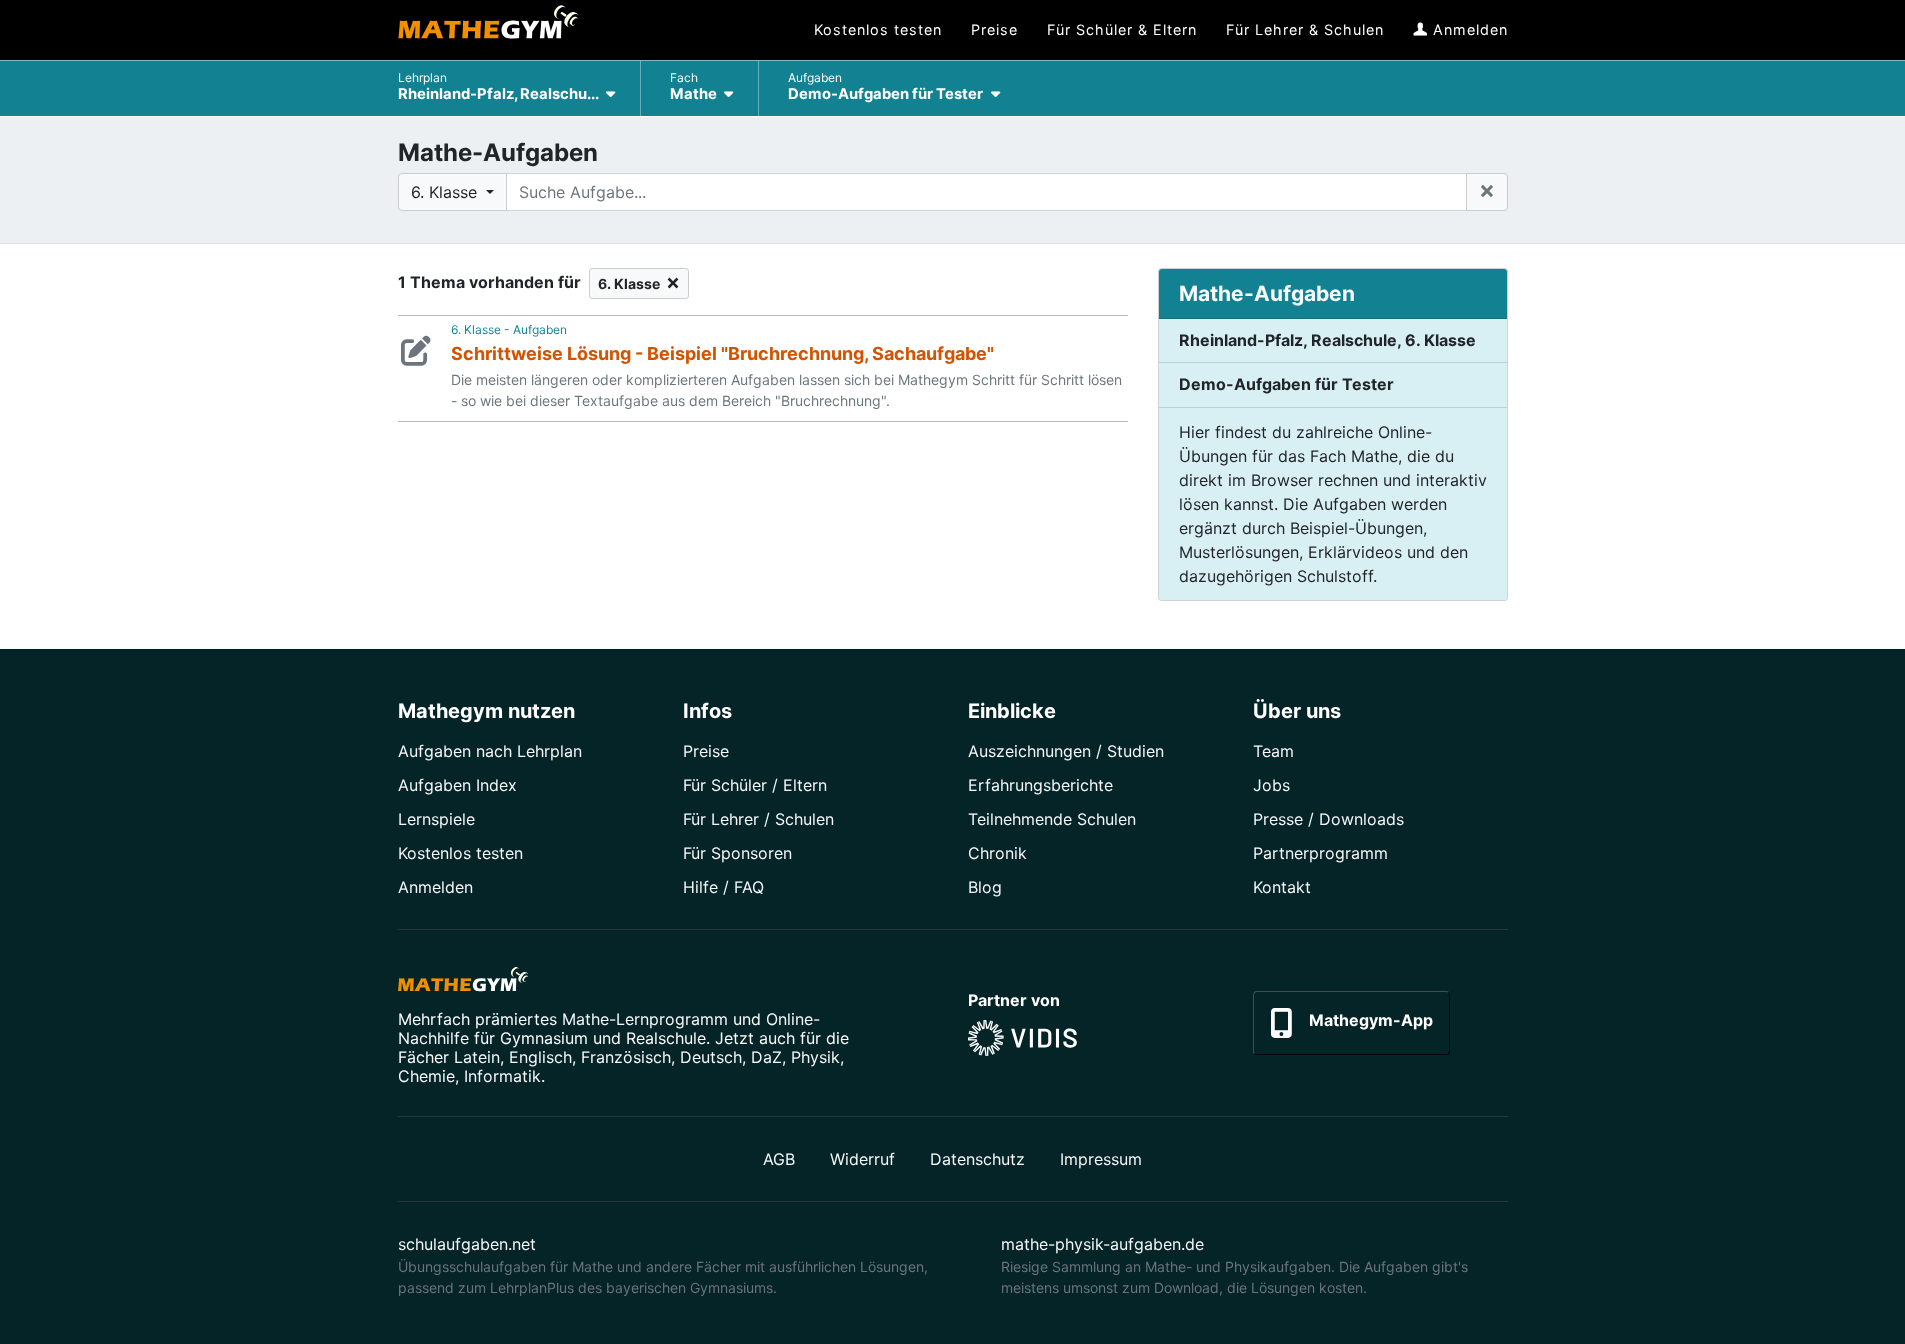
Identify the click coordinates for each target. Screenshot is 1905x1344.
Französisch (626, 1057)
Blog (985, 887)
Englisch (540, 1057)
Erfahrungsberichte (1040, 785)
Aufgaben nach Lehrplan (490, 751)
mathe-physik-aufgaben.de (1102, 1244)
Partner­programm (1320, 853)
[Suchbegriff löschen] (1487, 192)
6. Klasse (632, 283)
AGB (779, 1159)
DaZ (766, 1057)
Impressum (1101, 1159)
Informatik (502, 1076)
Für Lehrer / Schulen (758, 819)
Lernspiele (436, 819)
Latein (477, 1057)
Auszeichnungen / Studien (1066, 751)
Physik (815, 1057)
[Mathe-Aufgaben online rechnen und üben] (488, 30)
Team (1273, 751)
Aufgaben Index (457, 785)
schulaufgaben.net (467, 1244)
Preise (706, 751)
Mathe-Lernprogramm (645, 1019)
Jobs (1271, 785)
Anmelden (435, 887)
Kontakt (1282, 887)
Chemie (426, 1076)
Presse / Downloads (1328, 819)
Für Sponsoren (737, 853)
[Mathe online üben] (463, 983)
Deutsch (711, 1057)
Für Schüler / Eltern (755, 785)
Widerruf (862, 1159)
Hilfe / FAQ (723, 887)
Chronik (997, 853)
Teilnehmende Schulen (1052, 819)
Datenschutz (977, 1159)
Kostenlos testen (460, 853)
